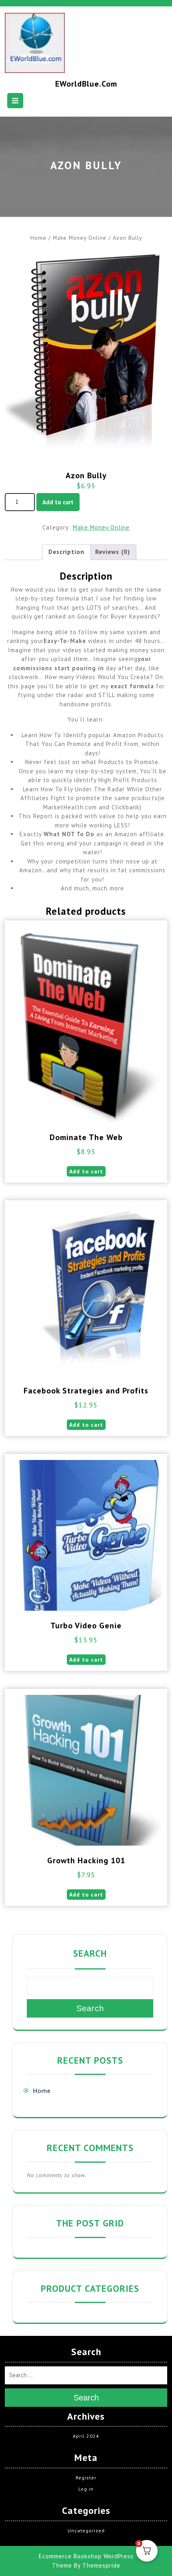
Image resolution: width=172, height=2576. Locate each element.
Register (86, 2478)
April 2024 (86, 2436)
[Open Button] (15, 101)
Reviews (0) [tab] (113, 552)
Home (38, 238)
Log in (86, 2489)
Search (90, 1953)
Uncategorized (86, 2531)
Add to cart (58, 502)
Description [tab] (66, 552)
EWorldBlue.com (86, 84)
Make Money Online (80, 238)
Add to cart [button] (86, 1171)
